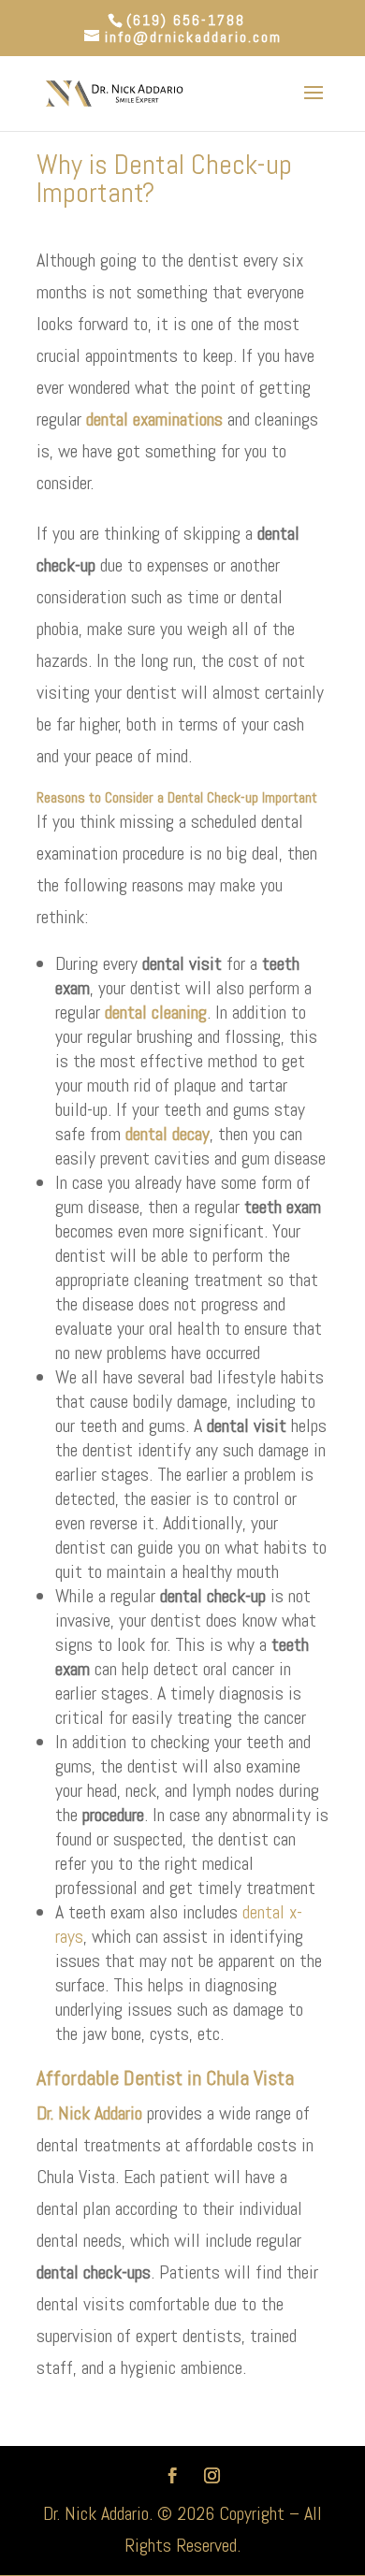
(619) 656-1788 (186, 20)
